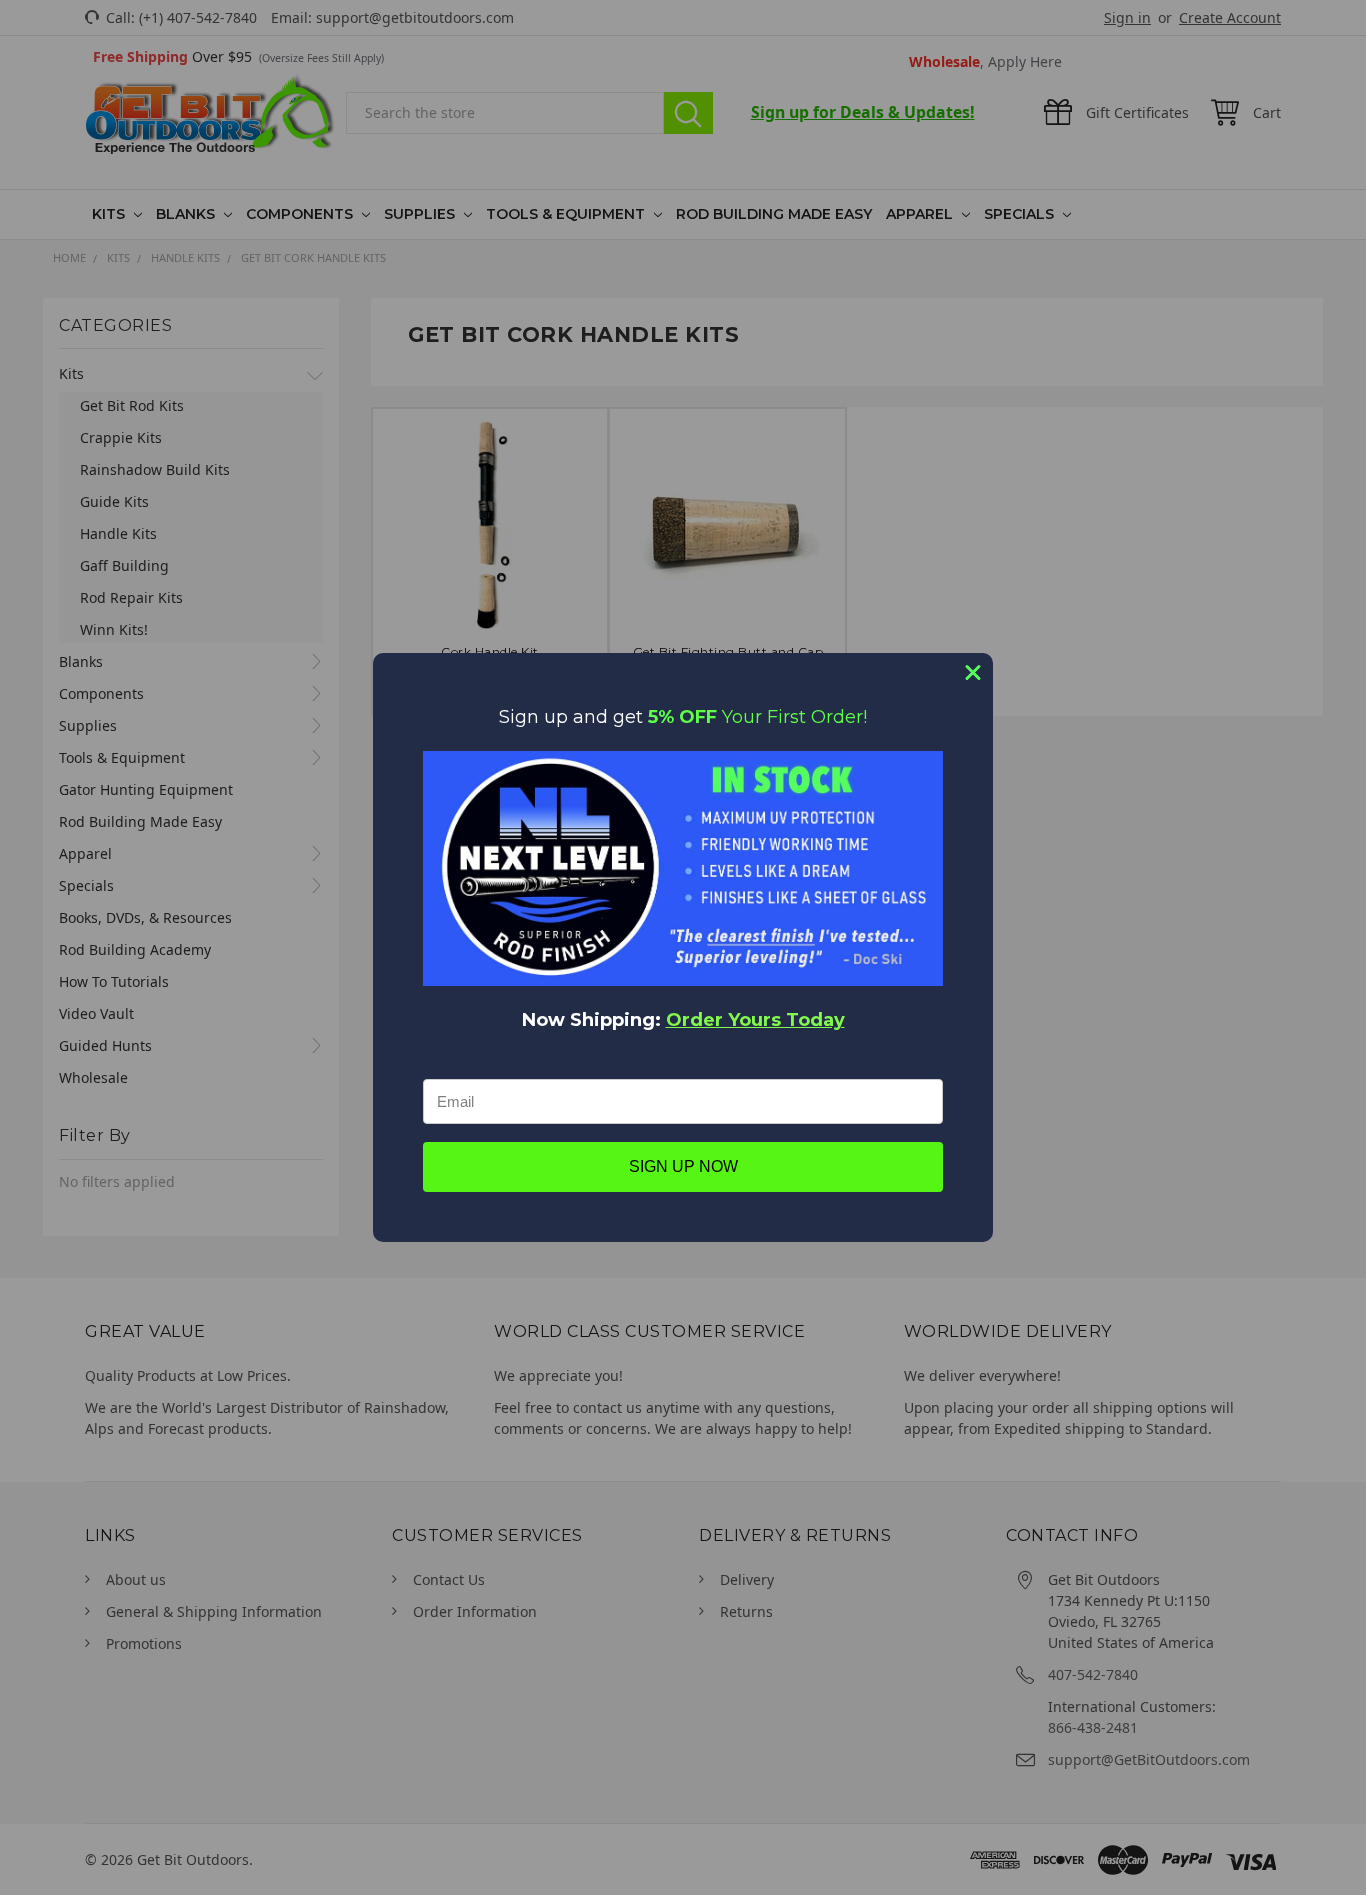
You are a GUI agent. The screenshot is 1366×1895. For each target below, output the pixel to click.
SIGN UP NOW (683, 1166)
